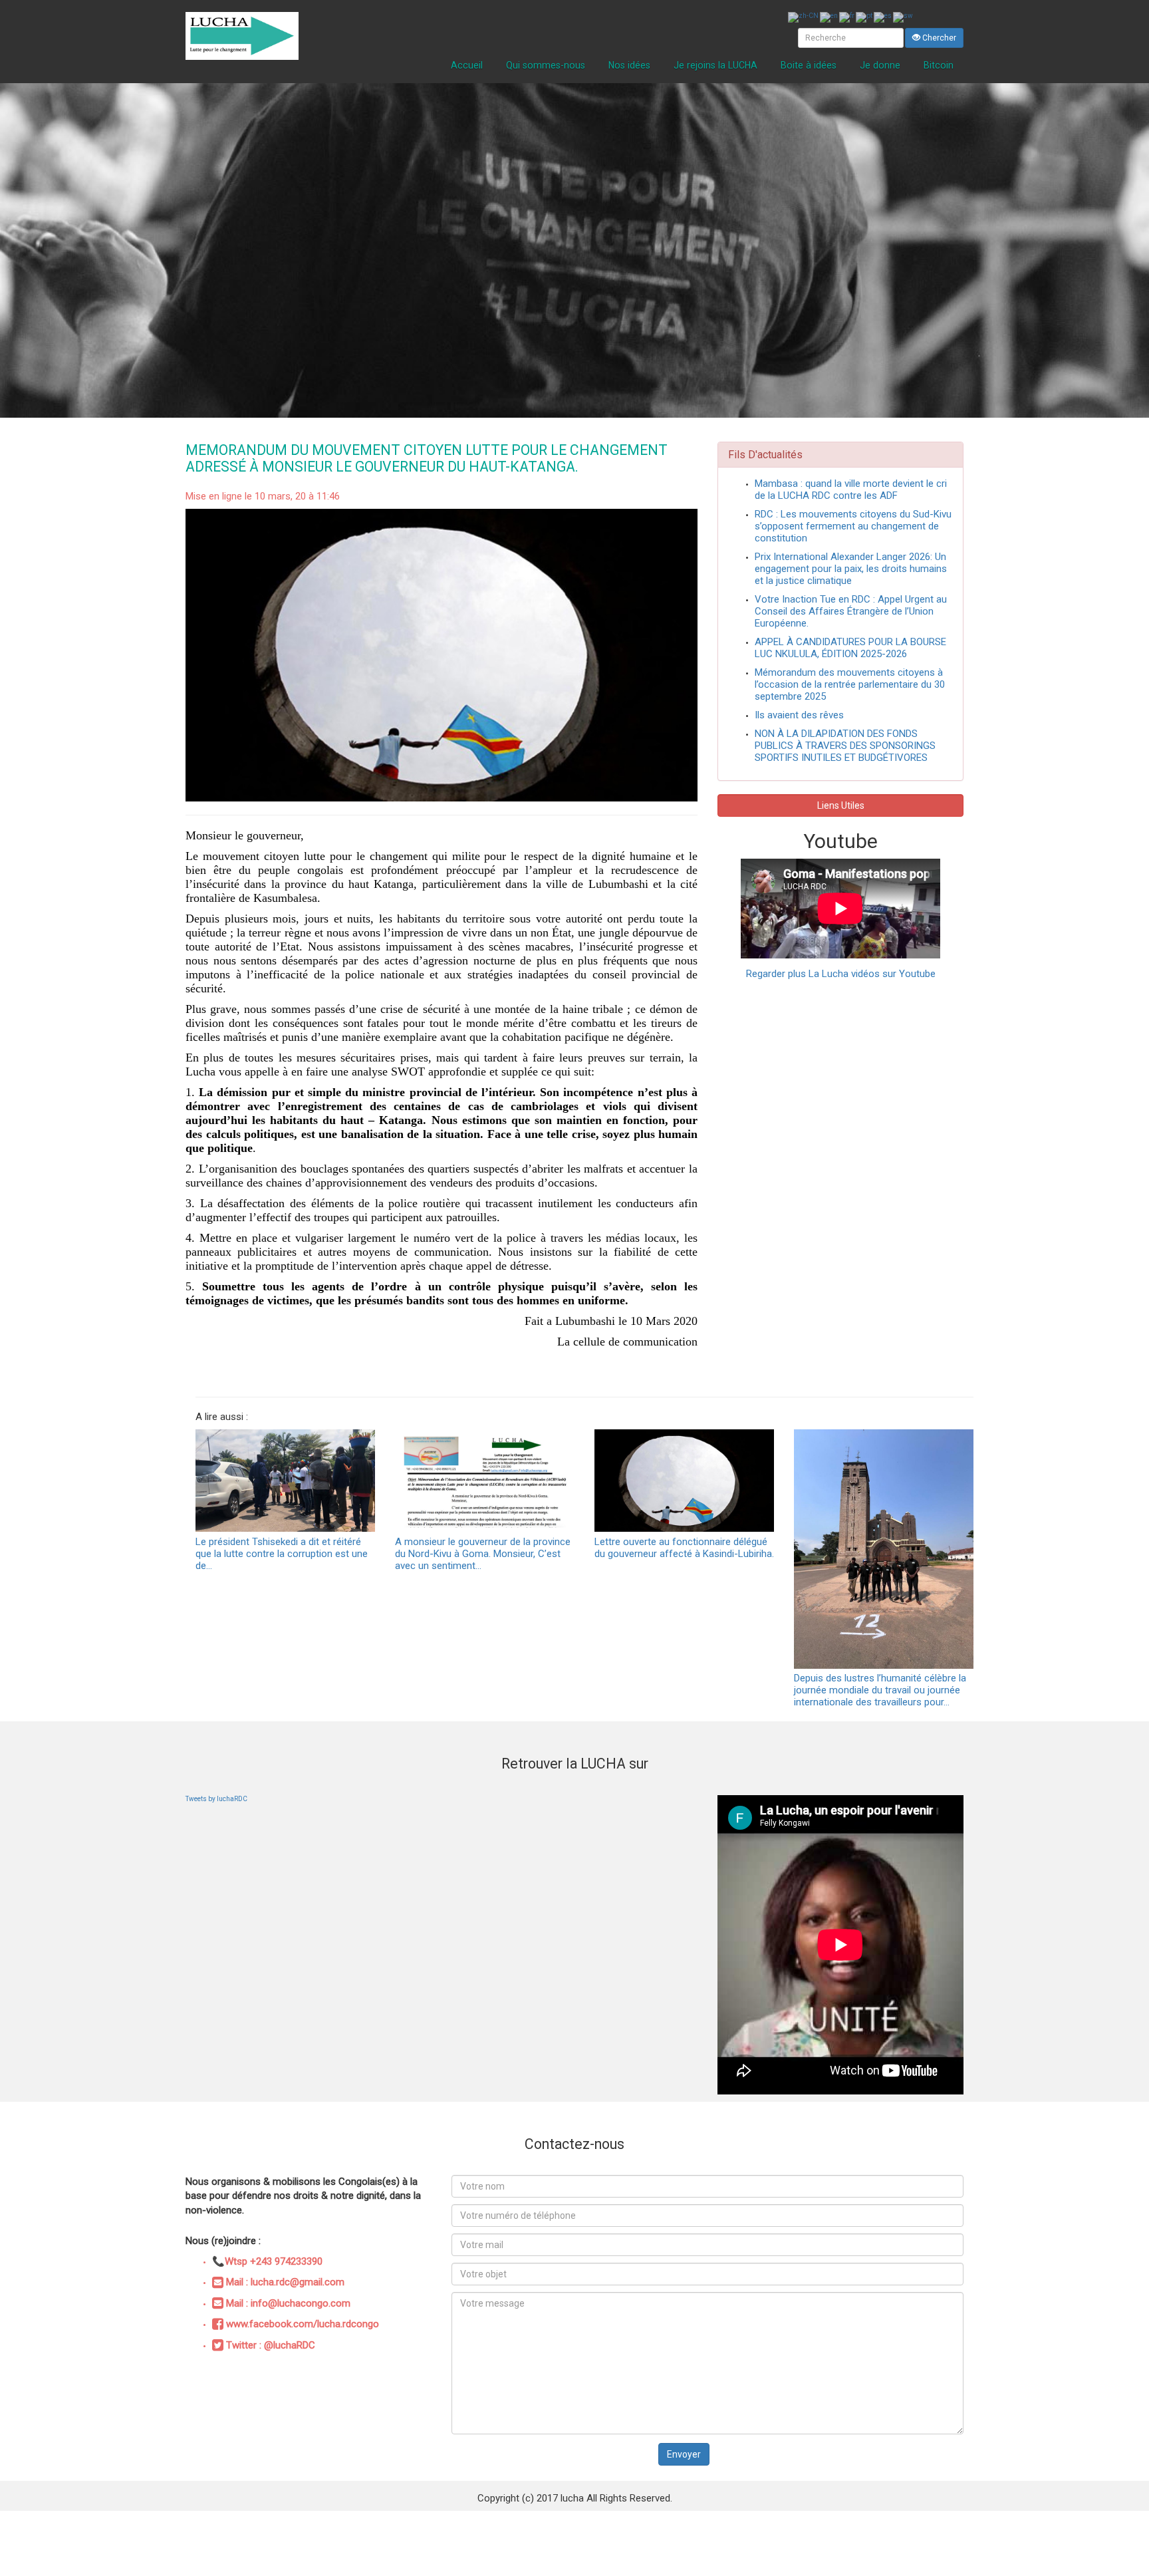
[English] (830, 17)
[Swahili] (904, 17)
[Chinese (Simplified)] (804, 17)
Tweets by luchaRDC (216, 1799)
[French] (847, 17)
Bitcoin (939, 65)
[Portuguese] (865, 17)
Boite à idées (809, 65)
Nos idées (629, 65)
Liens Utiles (841, 805)
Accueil (467, 65)
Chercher (938, 38)
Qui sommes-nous (546, 65)
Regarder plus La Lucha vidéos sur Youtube (841, 974)
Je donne (880, 65)
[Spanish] (883, 17)
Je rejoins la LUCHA (715, 65)
